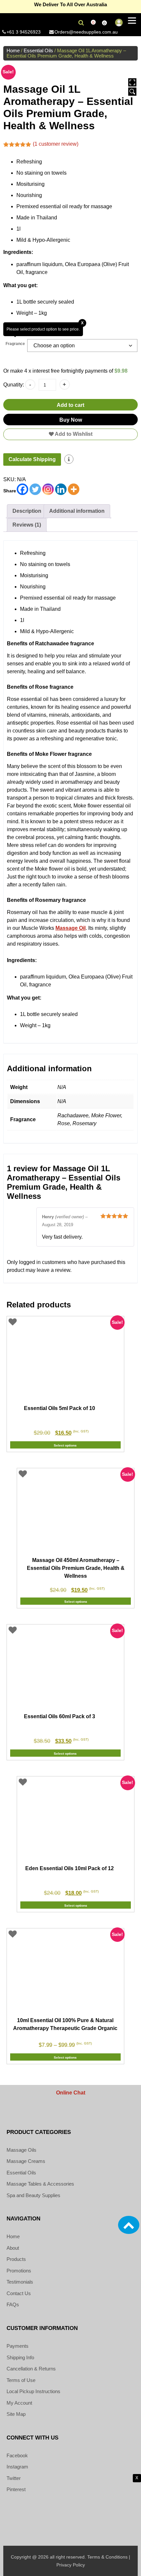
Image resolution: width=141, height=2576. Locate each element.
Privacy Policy (71, 2565)
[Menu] (132, 21)
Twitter (14, 2478)
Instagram (17, 2467)
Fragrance (15, 344)
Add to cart (70, 405)
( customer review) (56, 144)
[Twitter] (35, 489)
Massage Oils (21, 2150)
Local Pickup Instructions (33, 2391)
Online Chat (71, 2093)
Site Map (16, 2414)
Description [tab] (27, 511)
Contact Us (19, 2293)
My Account (19, 2403)
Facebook (17, 2455)
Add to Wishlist (73, 434)
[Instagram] (48, 489)
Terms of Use (21, 2380)
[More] (74, 489)
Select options (65, 1445)
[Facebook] (22, 489)
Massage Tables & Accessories (40, 2184)
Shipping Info (20, 2357)
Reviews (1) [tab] (27, 525)
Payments (18, 2346)
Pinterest (16, 2489)
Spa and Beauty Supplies (33, 2195)
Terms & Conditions (107, 2557)
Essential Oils (38, 51)
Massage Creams (26, 2161)
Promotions (19, 2271)
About (13, 2248)
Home (13, 51)
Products (16, 2259)
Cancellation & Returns (31, 2369)
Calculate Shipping (32, 459)
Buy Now (71, 420)
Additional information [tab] (77, 511)
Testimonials (20, 2282)
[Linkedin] (61, 489)
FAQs (13, 2304)
